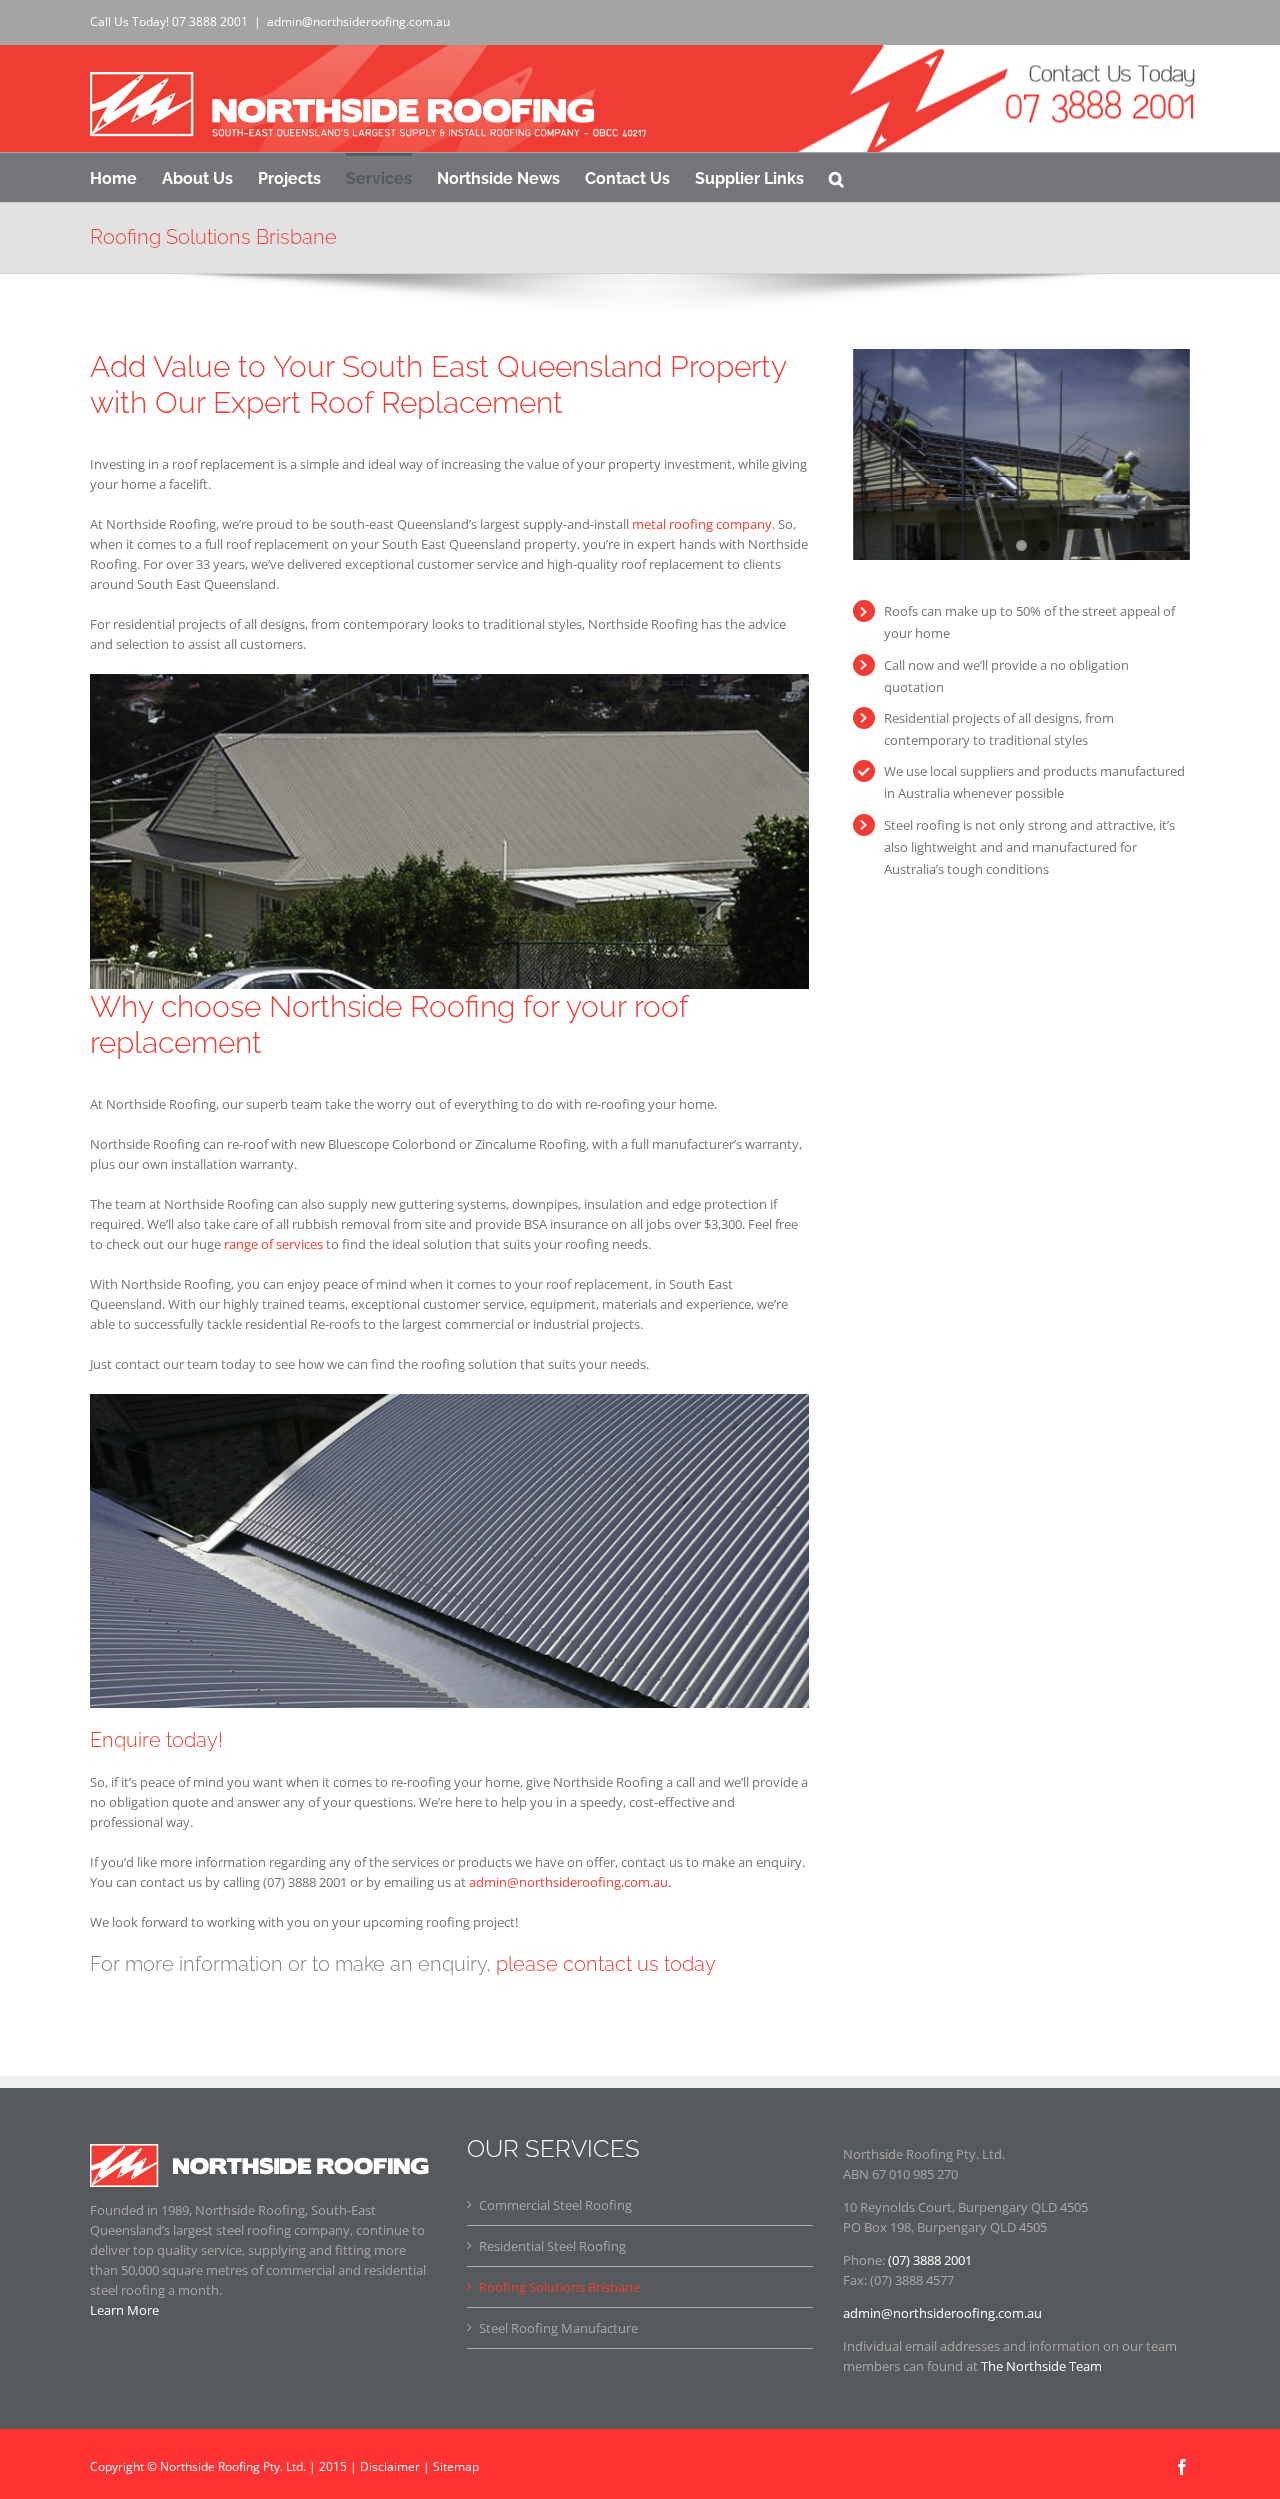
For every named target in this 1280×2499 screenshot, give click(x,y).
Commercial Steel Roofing (555, 2205)
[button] (836, 177)
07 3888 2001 (210, 21)
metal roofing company (702, 524)
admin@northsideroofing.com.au (358, 21)
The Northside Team (1041, 2366)
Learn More (124, 2310)
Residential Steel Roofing (552, 2246)
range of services (273, 1244)
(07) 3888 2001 (930, 2260)
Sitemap (456, 2466)
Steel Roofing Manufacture (558, 2328)
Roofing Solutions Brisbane (559, 2287)
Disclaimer (390, 2466)
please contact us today (606, 1964)
